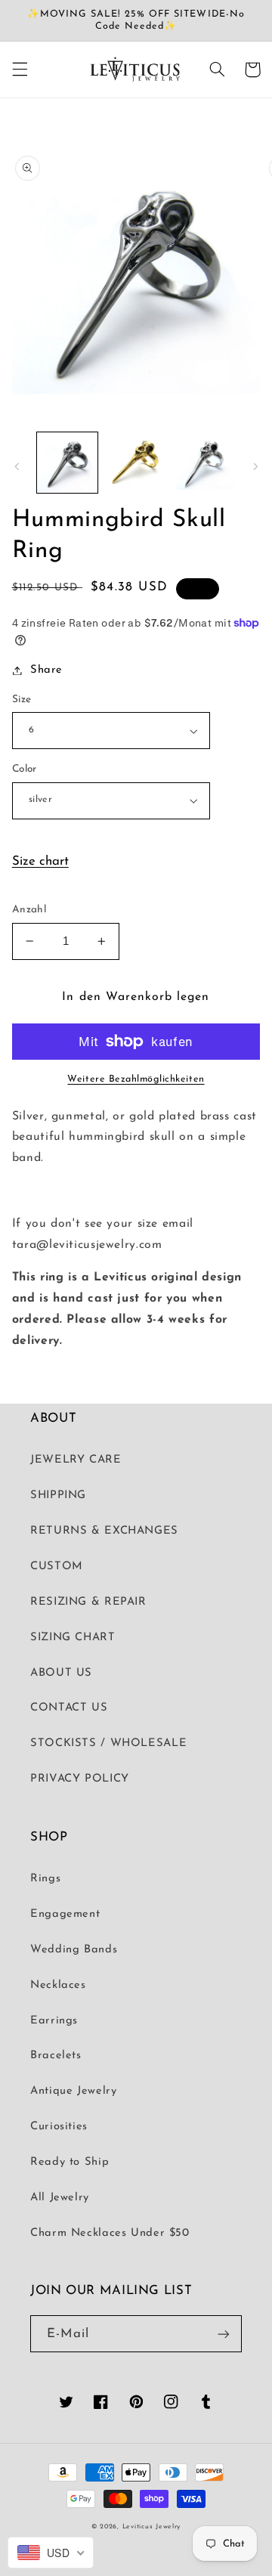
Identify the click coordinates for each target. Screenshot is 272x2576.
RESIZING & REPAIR (88, 1602)
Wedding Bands (74, 1950)
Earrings (54, 2021)
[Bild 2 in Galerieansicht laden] (136, 463)
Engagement (65, 1914)
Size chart (40, 861)
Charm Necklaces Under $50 (110, 2233)
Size (22, 700)
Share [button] (46, 670)
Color (25, 769)
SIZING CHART (73, 1638)
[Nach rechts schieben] (255, 466)
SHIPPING (58, 1495)
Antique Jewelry (73, 2091)
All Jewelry (60, 2198)
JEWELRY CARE (76, 1460)
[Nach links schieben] (17, 466)
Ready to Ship (70, 2162)
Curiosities (59, 2127)
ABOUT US (61, 1673)
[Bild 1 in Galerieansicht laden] (67, 463)
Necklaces (58, 1985)
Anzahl (29, 910)
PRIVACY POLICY (80, 1779)
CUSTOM (57, 1567)
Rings (45, 1879)
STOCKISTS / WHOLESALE (108, 1743)
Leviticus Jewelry (152, 2526)
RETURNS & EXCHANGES (104, 1531)
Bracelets (56, 2056)
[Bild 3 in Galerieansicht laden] (204, 463)
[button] (20, 70)
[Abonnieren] (224, 2334)
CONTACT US (69, 1708)
